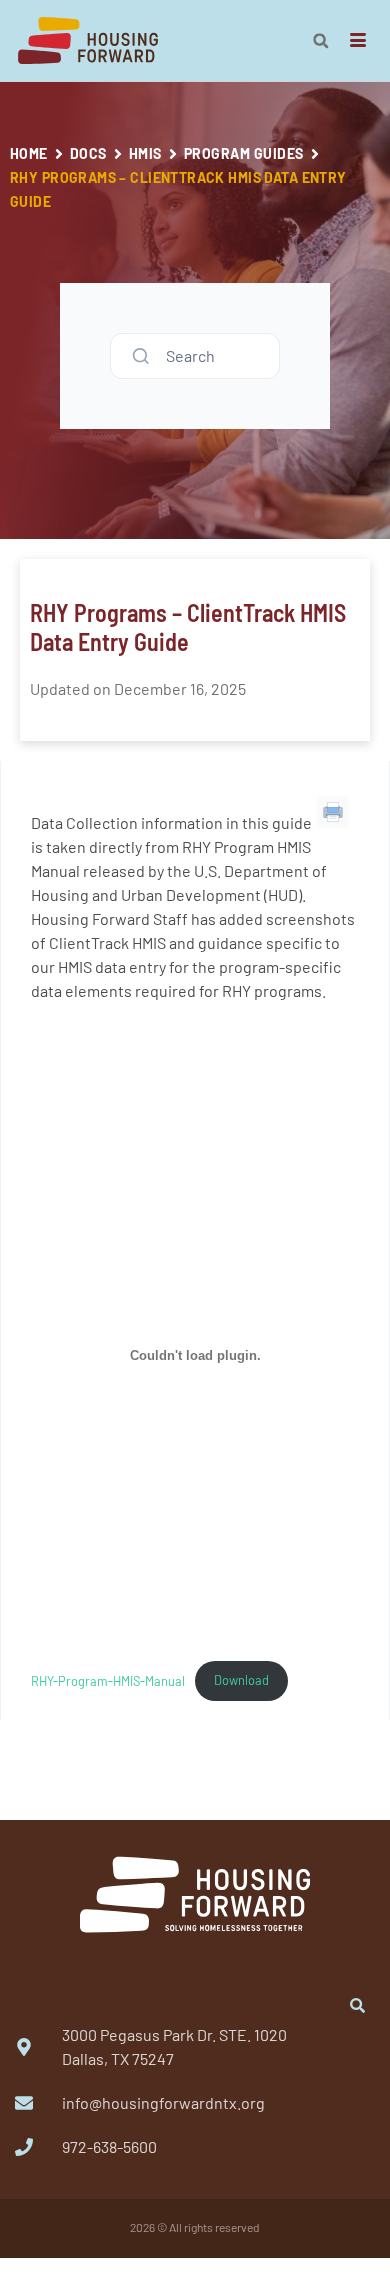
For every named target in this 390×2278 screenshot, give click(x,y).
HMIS (145, 153)
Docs (88, 153)
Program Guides (244, 153)
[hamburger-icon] (357, 41)
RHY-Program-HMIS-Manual (108, 1680)
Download (241, 1680)
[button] (321, 41)
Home (29, 153)
